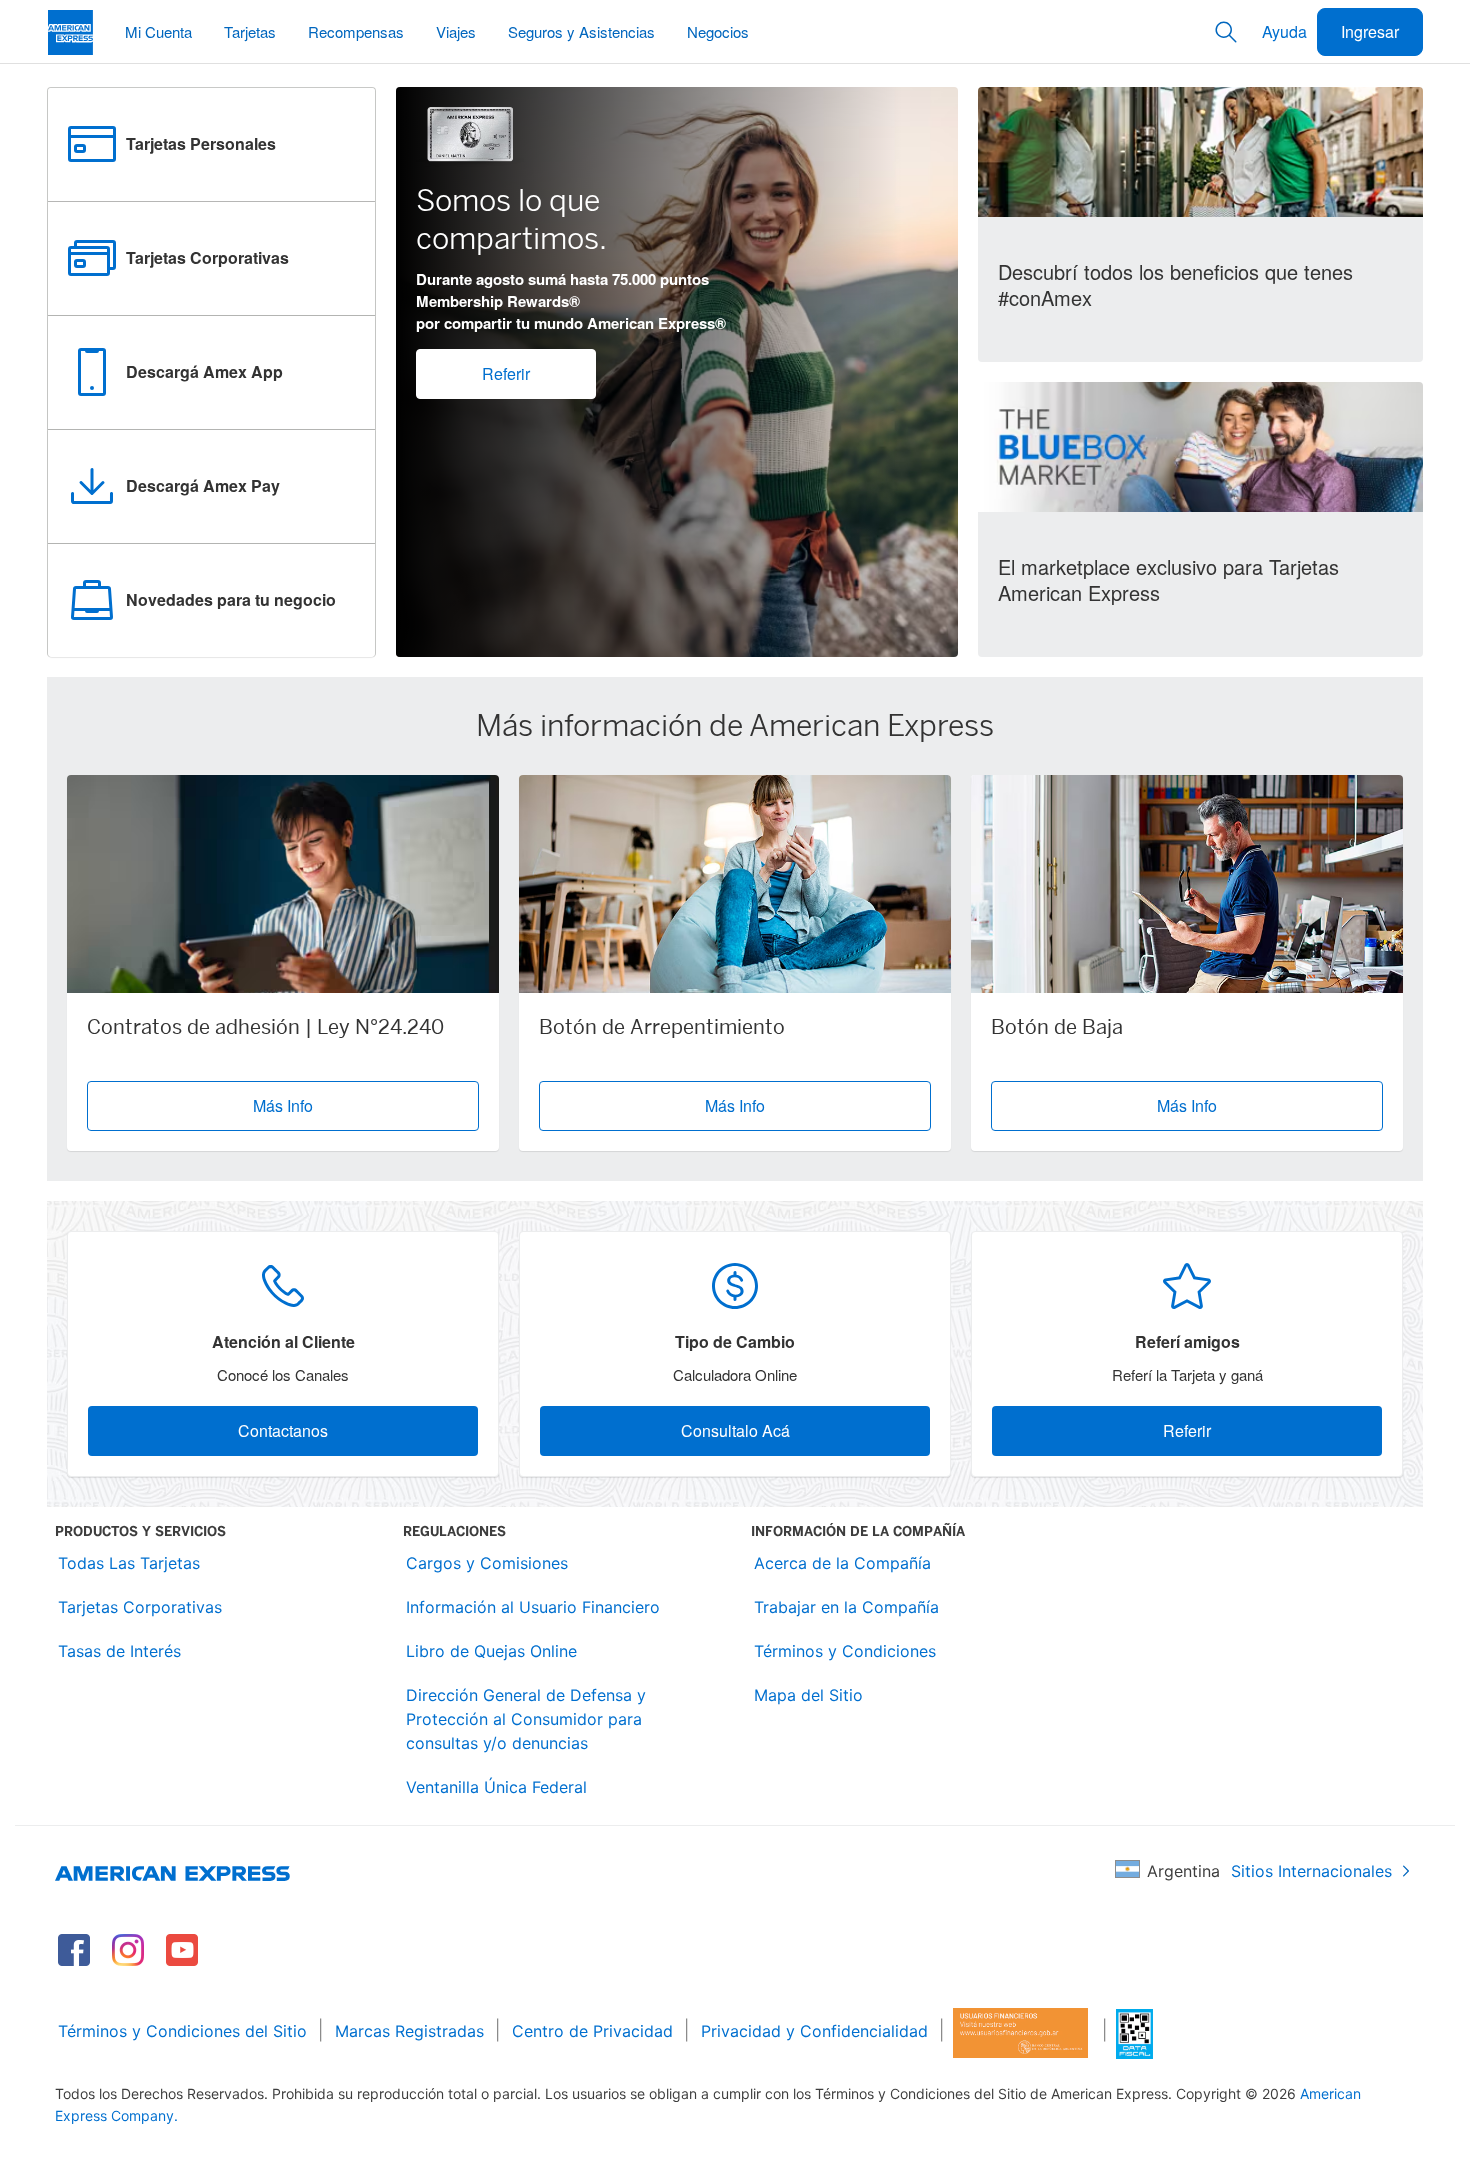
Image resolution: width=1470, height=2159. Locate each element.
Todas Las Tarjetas (129, 1563)
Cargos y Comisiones (487, 1563)
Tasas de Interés (119, 1651)
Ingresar (1370, 31)
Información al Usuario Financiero (533, 1607)
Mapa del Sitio (808, 1695)
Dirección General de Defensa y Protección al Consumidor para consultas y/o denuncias (526, 1719)
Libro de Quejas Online (491, 1651)
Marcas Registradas (409, 2031)
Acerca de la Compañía (842, 1563)
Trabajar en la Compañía (846, 1607)
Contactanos (283, 1430)
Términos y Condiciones (845, 1651)
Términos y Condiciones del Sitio (182, 2031)
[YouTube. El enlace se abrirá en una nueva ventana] (182, 1950)
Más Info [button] (283, 1105)
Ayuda (1284, 31)
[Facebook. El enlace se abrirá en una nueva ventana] (74, 1950)
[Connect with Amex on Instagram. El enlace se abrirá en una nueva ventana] (128, 1950)
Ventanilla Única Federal (496, 1787)
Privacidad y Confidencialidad (814, 2031)
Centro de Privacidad (592, 2031)
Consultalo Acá (735, 1430)
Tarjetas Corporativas (140, 1607)
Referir (506, 373)
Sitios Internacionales (1311, 1871)
